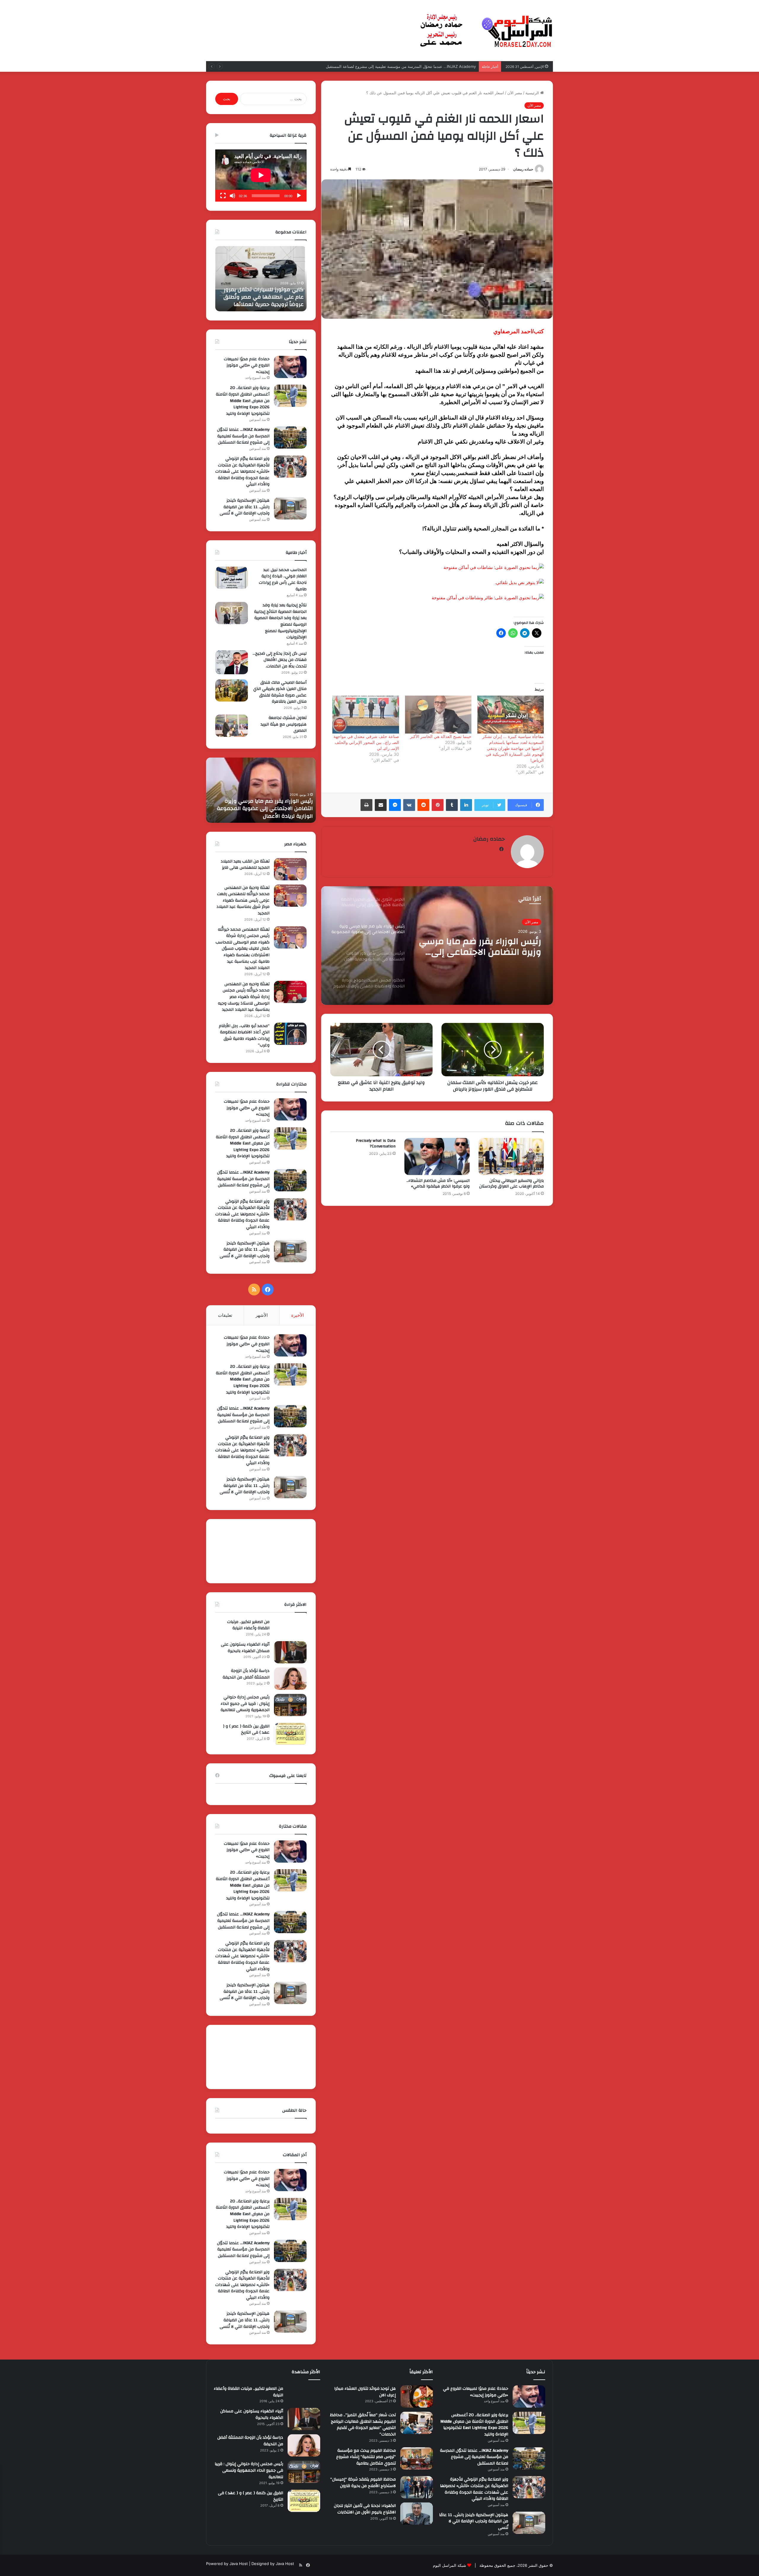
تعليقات (225, 1315)
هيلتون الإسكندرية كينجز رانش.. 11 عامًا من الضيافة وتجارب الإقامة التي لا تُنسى (245, 507)
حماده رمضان (523, 169)
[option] (437, 946)
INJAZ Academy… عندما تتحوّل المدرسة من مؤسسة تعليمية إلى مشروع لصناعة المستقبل (264, 297)
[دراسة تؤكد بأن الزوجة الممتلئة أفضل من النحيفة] (290, 1679)
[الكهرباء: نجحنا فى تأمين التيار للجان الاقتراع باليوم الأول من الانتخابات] (417, 2514)
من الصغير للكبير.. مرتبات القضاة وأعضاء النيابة (248, 1625)
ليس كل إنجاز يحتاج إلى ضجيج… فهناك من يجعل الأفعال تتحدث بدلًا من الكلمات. (280, 660)
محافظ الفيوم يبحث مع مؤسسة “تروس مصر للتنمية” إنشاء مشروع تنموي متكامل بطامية (366, 2457)
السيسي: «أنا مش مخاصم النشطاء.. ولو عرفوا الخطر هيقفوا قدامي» (438, 1183)
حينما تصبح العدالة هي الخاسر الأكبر (441, 736)
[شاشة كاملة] (223, 196)
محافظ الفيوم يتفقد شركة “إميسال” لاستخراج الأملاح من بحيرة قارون (363, 2483)
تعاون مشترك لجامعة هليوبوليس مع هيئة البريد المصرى (284, 724)
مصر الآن (515, 93)
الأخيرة (298, 1315)
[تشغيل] (299, 196)
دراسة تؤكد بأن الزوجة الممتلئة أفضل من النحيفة (246, 1674)
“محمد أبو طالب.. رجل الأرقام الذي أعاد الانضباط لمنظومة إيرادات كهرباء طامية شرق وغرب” (244, 1036)
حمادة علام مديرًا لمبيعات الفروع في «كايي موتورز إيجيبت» (247, 365)
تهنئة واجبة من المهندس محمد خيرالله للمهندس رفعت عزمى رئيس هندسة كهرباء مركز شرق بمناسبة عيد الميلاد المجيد (243, 900)
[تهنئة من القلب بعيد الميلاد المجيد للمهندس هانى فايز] (290, 869)
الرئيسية (533, 93)
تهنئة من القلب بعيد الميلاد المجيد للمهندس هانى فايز (245, 865)
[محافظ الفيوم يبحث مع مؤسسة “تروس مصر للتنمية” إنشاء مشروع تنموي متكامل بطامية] (417, 2458)
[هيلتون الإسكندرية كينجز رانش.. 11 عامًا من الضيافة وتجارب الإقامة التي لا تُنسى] (290, 508)
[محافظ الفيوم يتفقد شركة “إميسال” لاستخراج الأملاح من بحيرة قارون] (417, 2487)
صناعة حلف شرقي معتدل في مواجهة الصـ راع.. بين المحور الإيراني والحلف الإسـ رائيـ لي (366, 742)
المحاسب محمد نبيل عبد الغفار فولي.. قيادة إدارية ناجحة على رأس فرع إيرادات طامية (283, 580)
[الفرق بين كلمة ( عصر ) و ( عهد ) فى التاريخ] (290, 1734)
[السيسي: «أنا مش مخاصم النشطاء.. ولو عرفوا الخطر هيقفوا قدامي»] (437, 1156)
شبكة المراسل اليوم (449, 2565)
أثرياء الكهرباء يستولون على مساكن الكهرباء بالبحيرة (245, 1648)
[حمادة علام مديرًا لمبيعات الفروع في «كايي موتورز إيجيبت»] (290, 367)
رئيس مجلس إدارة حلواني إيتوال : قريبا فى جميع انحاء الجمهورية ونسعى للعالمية (245, 1704)
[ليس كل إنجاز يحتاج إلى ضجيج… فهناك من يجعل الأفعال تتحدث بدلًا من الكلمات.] (232, 662)
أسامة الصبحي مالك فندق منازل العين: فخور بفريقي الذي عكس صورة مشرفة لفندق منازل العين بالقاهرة (280, 692)
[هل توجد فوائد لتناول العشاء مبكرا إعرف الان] (417, 2396)
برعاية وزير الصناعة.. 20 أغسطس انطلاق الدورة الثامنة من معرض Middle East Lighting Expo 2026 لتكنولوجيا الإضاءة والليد (243, 401)
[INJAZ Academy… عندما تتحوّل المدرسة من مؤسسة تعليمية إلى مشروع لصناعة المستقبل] (290, 437)
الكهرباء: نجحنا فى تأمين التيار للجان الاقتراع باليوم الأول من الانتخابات (365, 2509)
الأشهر (262, 1315)
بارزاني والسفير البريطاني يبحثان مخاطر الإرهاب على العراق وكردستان (511, 1183)
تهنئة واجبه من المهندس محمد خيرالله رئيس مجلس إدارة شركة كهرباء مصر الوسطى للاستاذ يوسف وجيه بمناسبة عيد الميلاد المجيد (244, 997)
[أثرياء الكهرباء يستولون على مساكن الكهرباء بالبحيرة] (290, 1652)
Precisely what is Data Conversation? (376, 1143)
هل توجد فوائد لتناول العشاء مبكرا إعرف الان (365, 2392)
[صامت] (232, 196)
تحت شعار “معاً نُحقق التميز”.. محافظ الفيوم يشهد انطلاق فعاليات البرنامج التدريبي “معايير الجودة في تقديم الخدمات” (363, 2425)
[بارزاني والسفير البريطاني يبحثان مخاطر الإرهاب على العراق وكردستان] (511, 1156)
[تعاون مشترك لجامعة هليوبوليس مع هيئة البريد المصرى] (232, 726)
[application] (261, 176)
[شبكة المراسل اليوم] (486, 31)
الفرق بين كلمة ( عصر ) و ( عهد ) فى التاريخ (246, 1729)
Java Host (239, 2564)
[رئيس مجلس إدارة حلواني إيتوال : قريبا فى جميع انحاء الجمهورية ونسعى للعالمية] (290, 1705)
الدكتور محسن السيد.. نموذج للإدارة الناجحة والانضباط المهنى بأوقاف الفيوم (485, 947)
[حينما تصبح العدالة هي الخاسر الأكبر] (438, 715)
